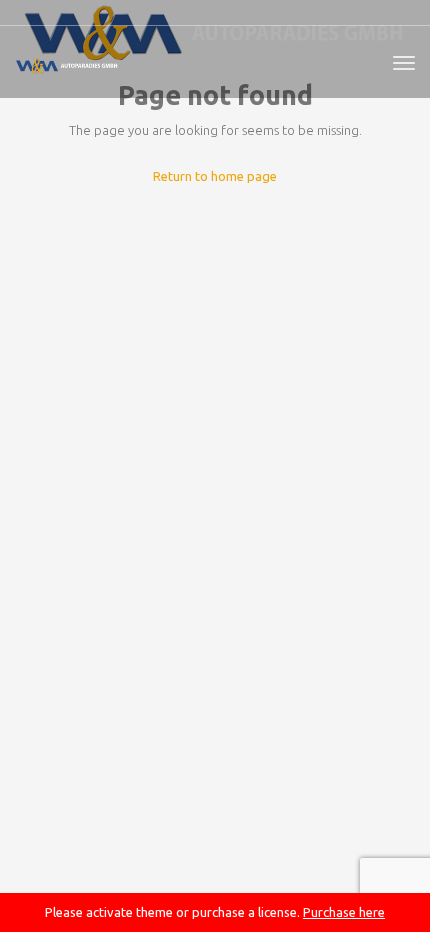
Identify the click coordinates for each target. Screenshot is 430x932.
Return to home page (215, 176)
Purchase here (344, 912)
